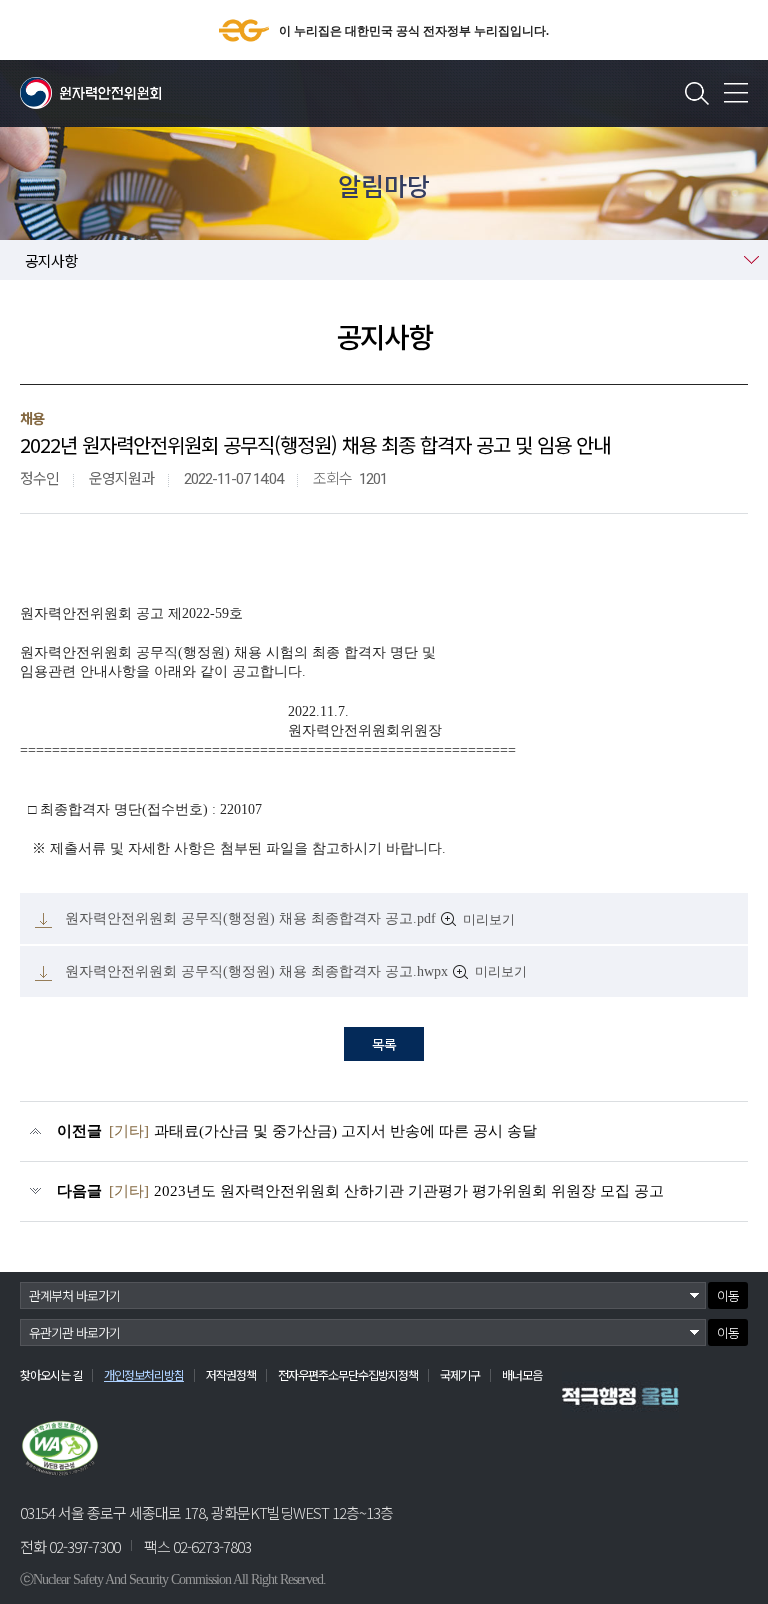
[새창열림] (620, 1395)
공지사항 (51, 260)
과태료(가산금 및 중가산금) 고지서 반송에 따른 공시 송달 (323, 1131)
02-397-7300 (84, 1546)
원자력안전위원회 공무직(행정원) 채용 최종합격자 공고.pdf (250, 918)
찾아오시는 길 (51, 1374)
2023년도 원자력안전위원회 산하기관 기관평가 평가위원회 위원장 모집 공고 (386, 1191)
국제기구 (460, 1374)
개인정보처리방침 (144, 1374)
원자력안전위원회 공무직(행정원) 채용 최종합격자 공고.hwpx (256, 971)
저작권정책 (231, 1374)
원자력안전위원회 (90, 93)
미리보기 (489, 919)
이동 (728, 1295)
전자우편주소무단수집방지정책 (348, 1374)
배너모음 (522, 1374)
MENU (736, 93)
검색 (697, 93)
